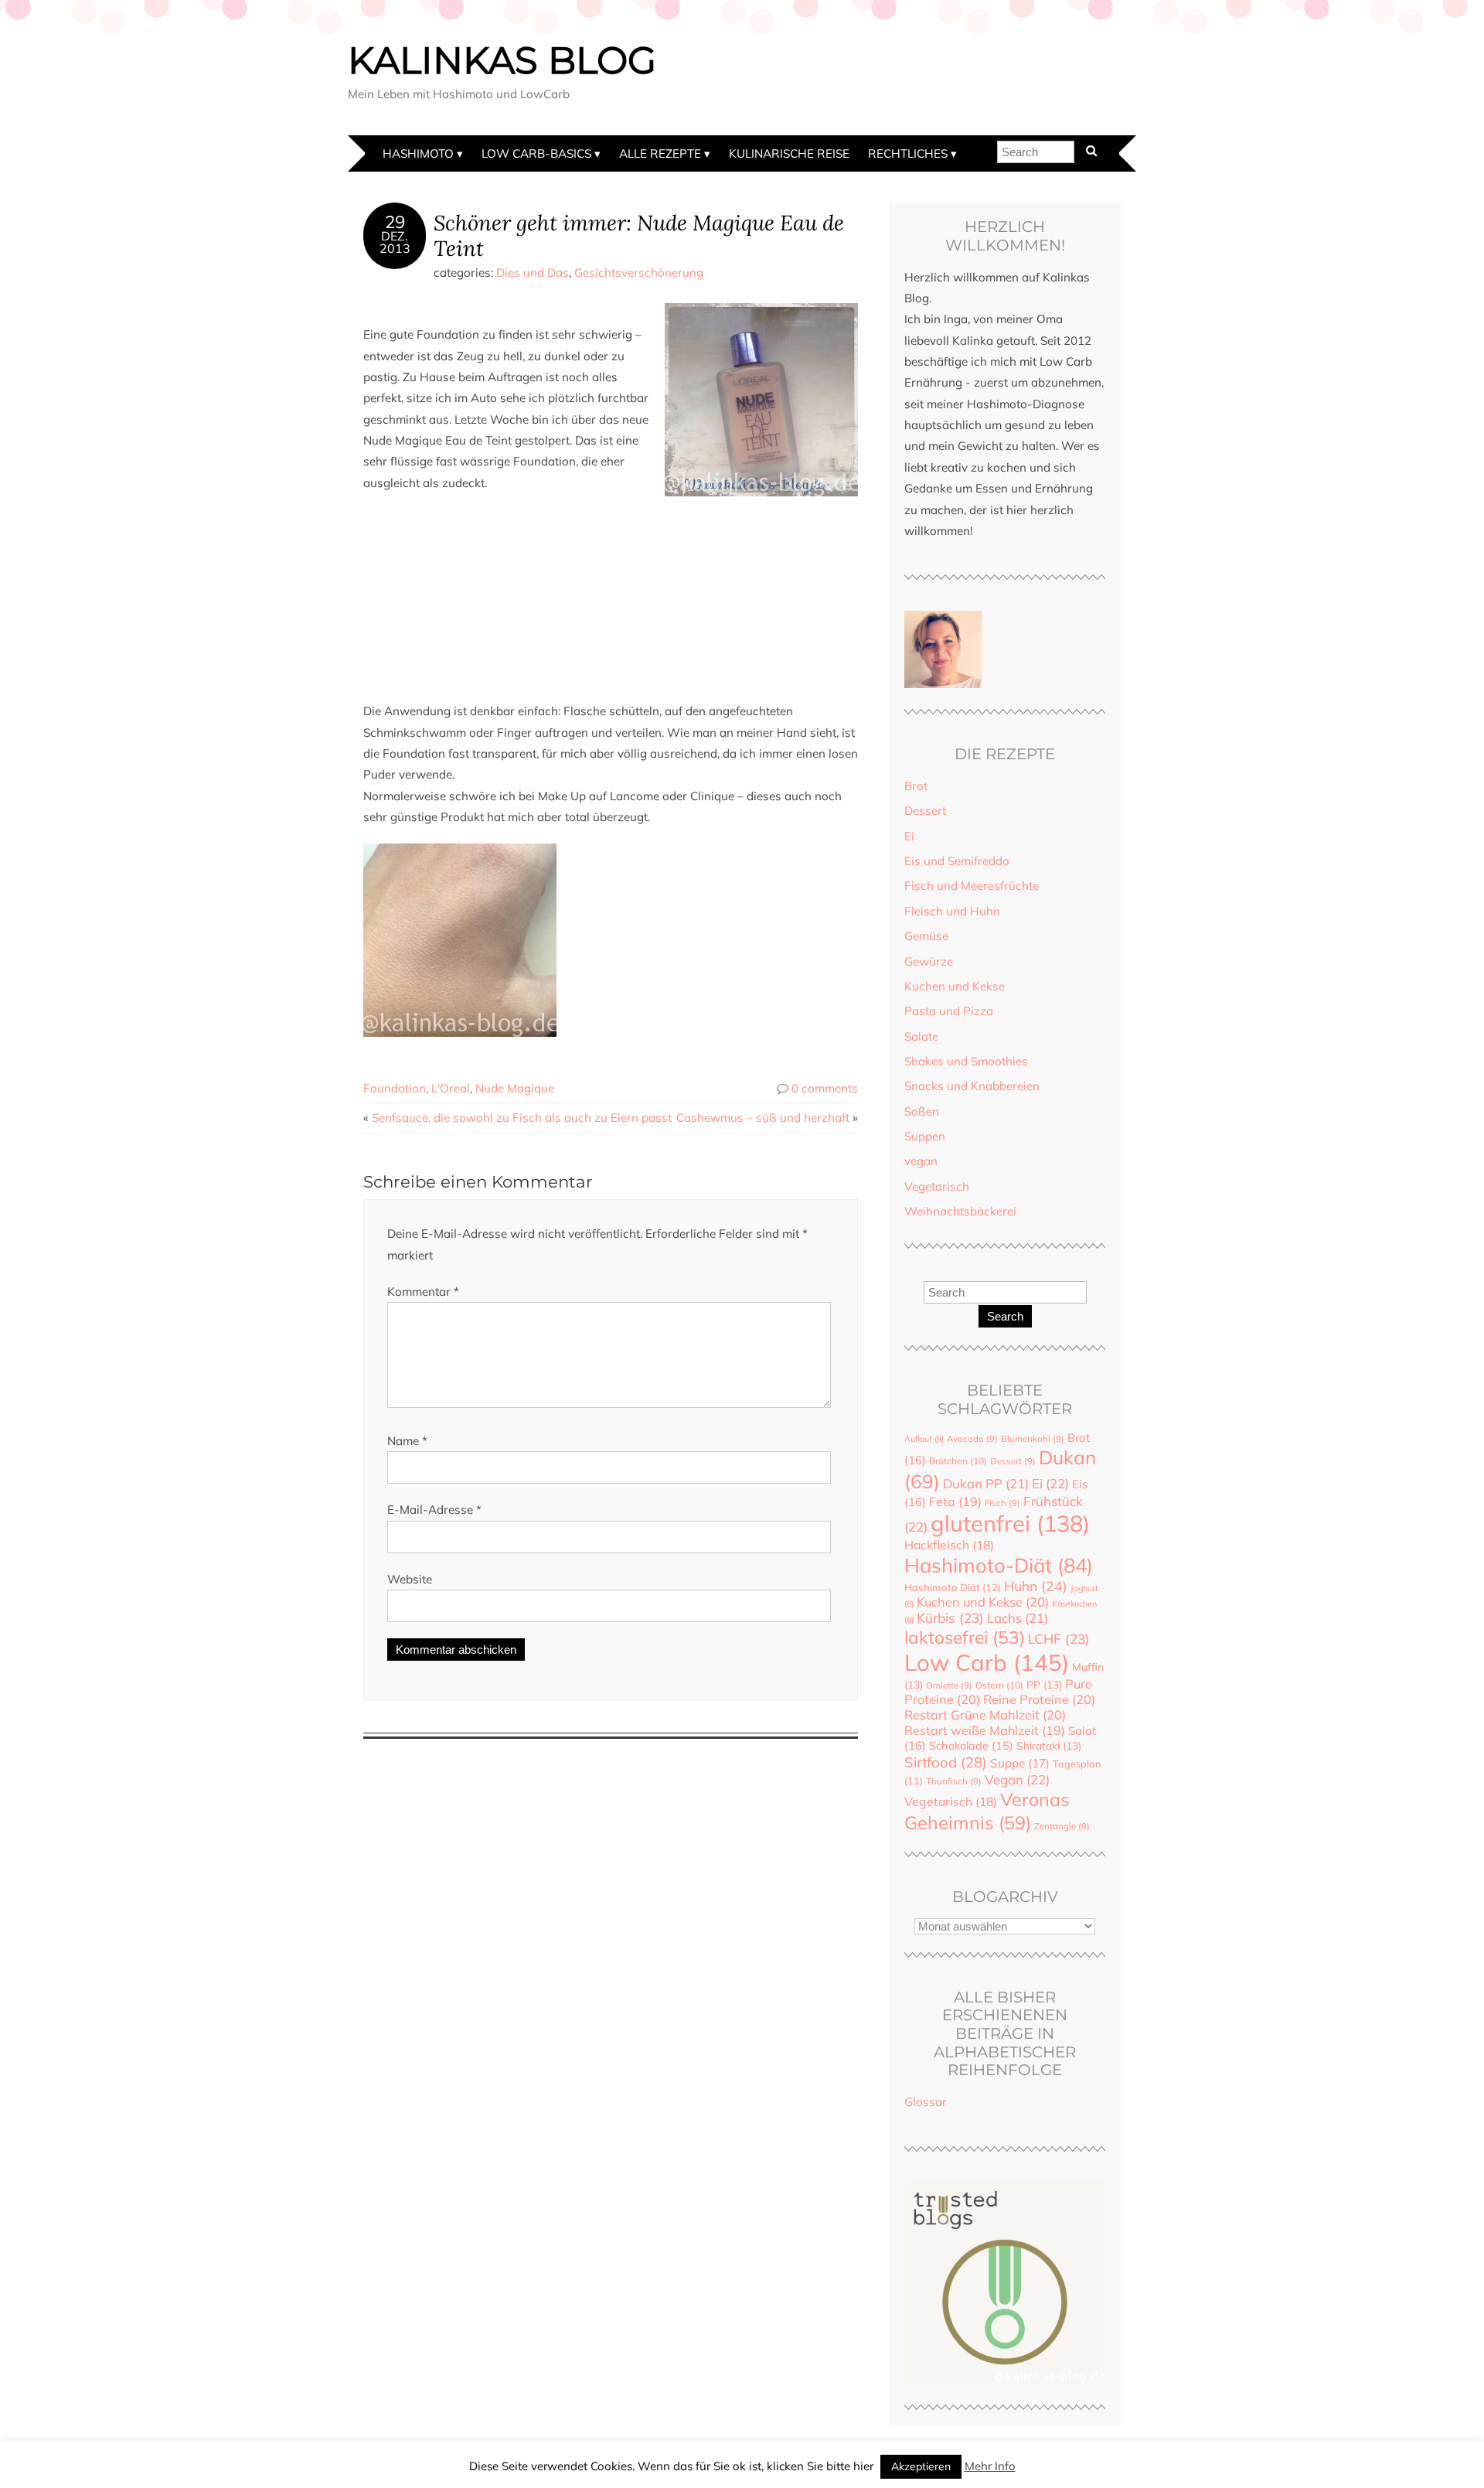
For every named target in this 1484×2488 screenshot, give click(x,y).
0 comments (825, 1088)
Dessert (925, 811)
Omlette (949, 1685)
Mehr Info (990, 2466)
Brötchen (958, 1461)
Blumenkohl (1033, 1439)
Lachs (1018, 1618)
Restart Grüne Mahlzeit (985, 1715)
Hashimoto (418, 153)
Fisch (1002, 1503)
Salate (921, 1036)
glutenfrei (1010, 1523)
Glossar (926, 2102)
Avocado (972, 1439)
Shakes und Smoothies (966, 1061)
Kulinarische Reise (789, 153)
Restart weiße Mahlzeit (985, 1730)
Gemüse (926, 936)
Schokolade (971, 1745)
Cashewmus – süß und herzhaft (763, 1118)
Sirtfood (946, 1762)
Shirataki (1049, 1745)
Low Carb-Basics (536, 153)
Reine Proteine (1039, 1699)
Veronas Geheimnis (987, 1811)
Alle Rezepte (660, 153)
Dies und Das (533, 273)
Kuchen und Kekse (955, 986)
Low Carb (987, 1662)
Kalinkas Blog (502, 60)
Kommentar (423, 1292)
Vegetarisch (937, 1186)
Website (410, 1579)
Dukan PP (986, 1483)
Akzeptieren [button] (921, 2466)
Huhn (1036, 1586)
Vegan (1017, 1779)
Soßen (922, 1111)
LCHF (1059, 1639)
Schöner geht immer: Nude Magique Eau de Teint (639, 235)
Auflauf (924, 1439)
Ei (909, 836)
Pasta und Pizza (949, 1011)
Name (407, 1441)
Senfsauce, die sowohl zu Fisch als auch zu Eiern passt (522, 1118)
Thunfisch (954, 1781)
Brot (916, 786)
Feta (955, 1501)
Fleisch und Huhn (952, 911)
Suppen (925, 1136)
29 (395, 222)
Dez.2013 (395, 242)
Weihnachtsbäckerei (960, 1211)
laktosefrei (965, 1637)
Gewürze (929, 961)
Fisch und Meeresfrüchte (972, 886)
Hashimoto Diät (953, 1587)
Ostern (999, 1685)
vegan (921, 1161)
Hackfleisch (949, 1545)
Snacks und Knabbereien (972, 1086)
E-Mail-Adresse (434, 1510)
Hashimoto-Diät (999, 1565)
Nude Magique (515, 1088)
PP (1044, 1684)
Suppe (1020, 1763)
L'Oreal (451, 1088)
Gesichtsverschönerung (639, 273)
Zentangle (1062, 1826)
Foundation (395, 1088)
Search (1005, 1316)
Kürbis (950, 1618)
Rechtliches (908, 153)
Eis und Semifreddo (957, 861)
